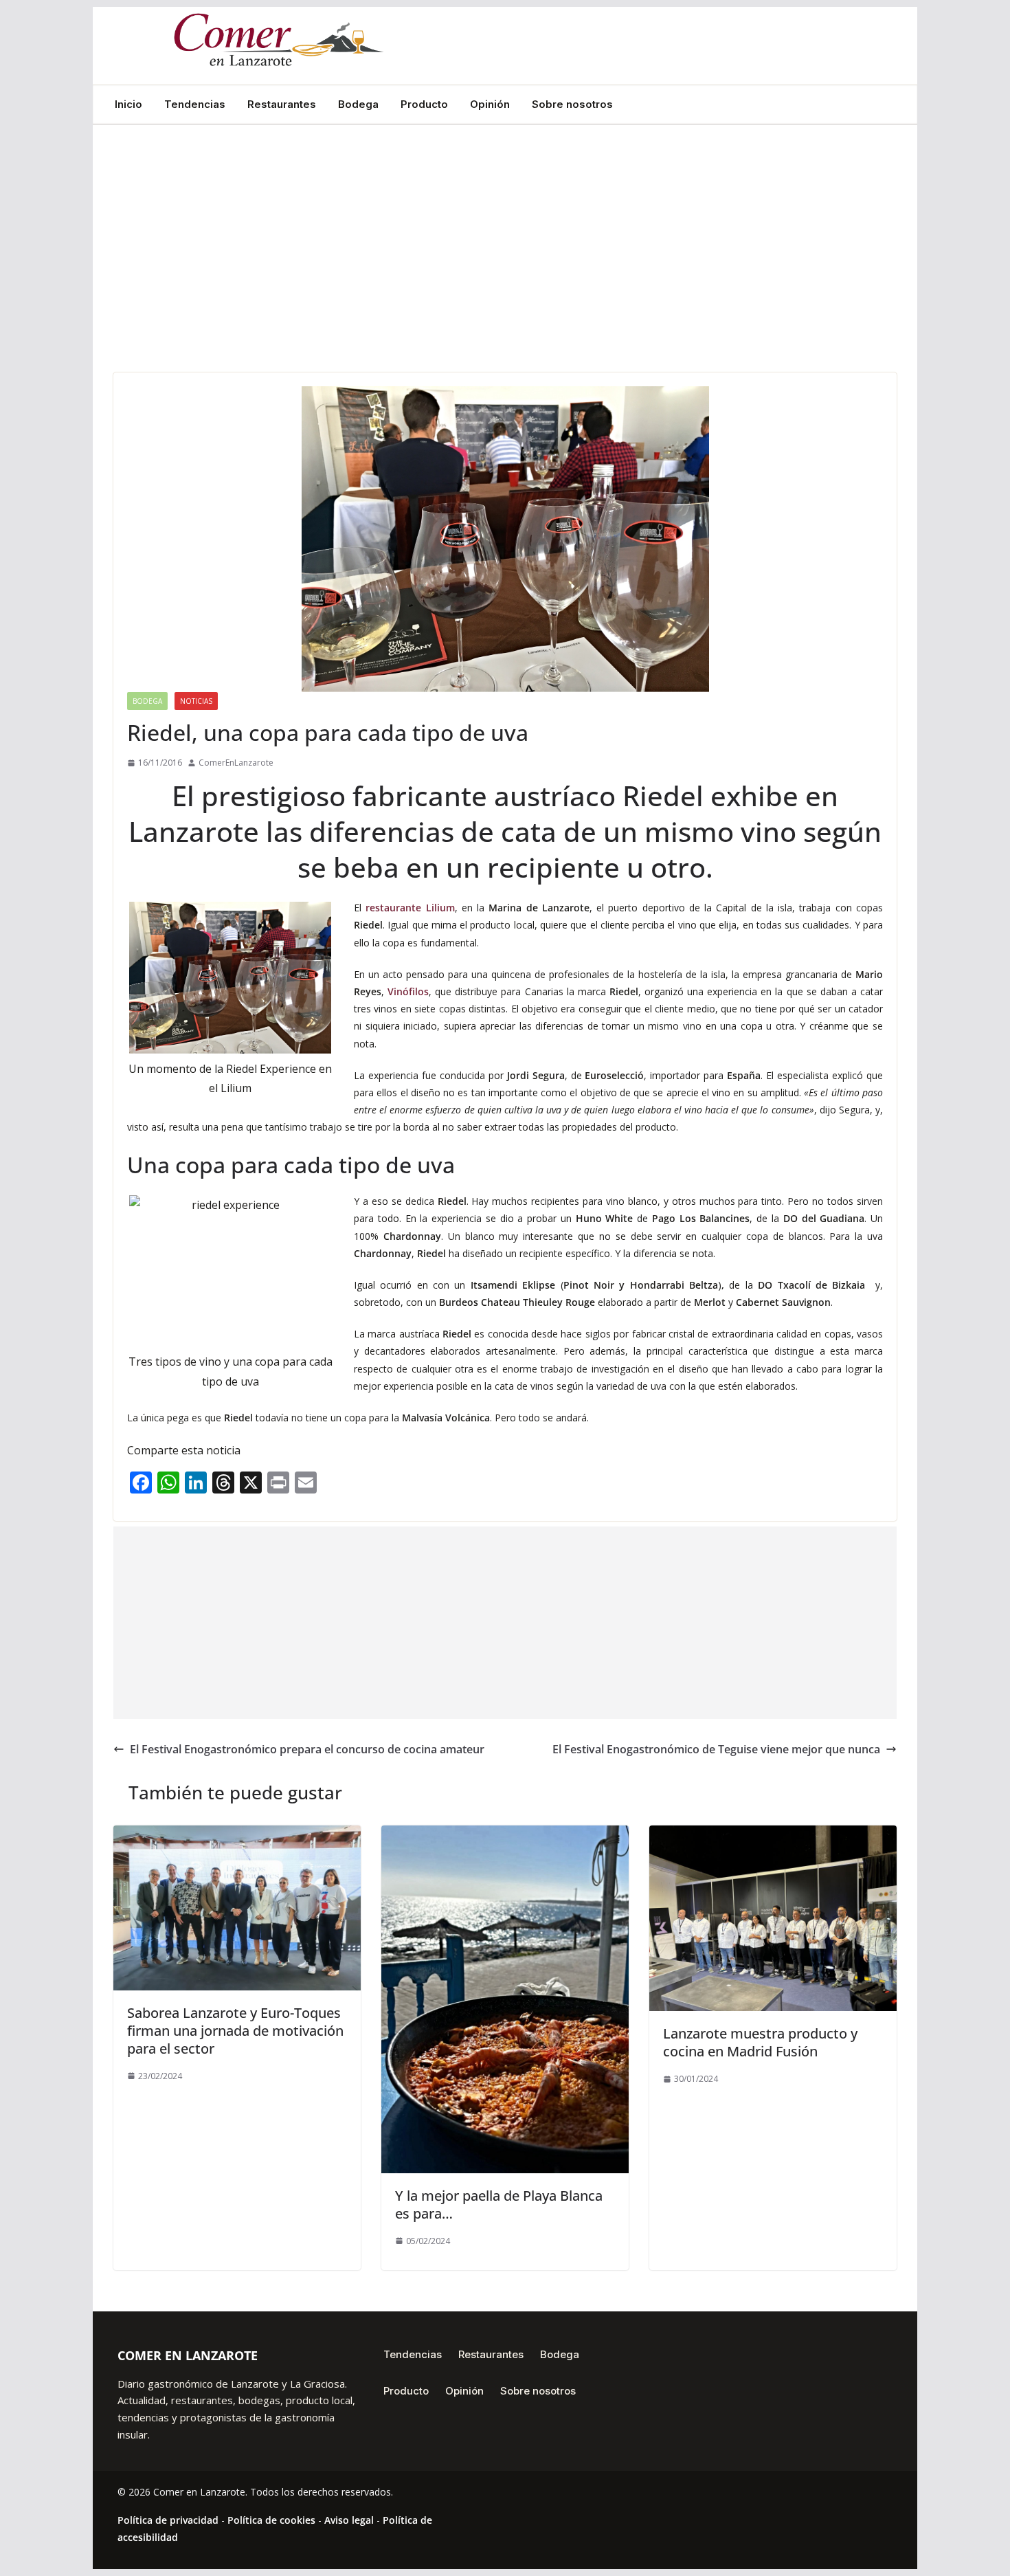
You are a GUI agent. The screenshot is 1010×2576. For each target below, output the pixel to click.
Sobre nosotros (572, 104)
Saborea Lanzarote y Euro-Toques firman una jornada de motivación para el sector (235, 2031)
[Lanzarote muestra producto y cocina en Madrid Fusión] (773, 1835)
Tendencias (195, 104)
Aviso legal (349, 2520)
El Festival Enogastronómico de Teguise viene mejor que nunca (716, 1749)
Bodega (358, 104)
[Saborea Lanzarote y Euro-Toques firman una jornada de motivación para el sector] (237, 1835)
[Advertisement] (505, 269)
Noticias (196, 701)
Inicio (128, 104)
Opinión (490, 104)
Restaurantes (282, 104)
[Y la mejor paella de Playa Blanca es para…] (505, 1835)
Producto (424, 104)
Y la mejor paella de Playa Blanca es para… (499, 2205)
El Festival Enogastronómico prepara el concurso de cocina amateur (307, 1749)
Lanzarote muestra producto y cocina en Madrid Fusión (760, 2042)
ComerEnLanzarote (236, 763)
